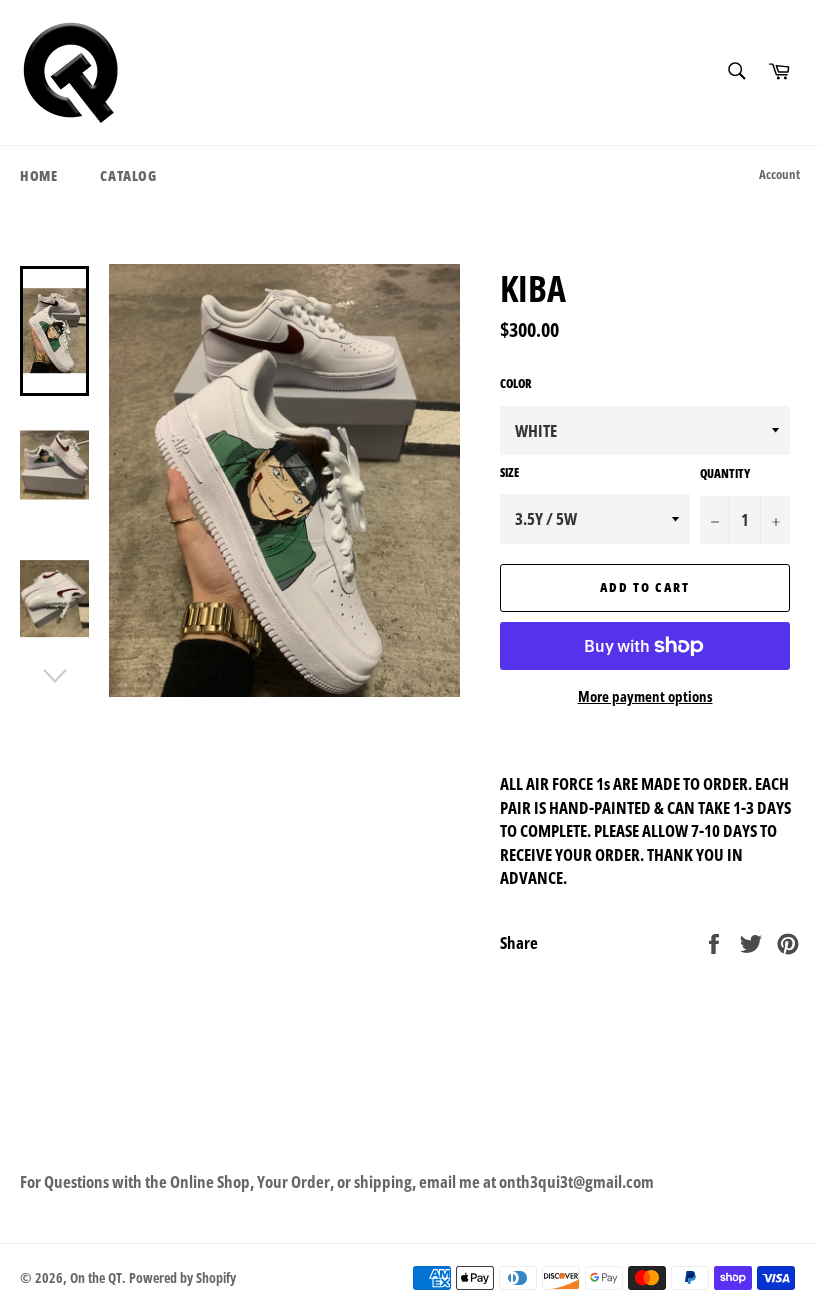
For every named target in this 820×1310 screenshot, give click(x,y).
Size (509, 473)
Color (516, 384)
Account (779, 174)
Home (38, 175)
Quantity (725, 474)
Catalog (128, 175)
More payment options (645, 696)
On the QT (96, 1277)
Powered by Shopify (182, 1277)
